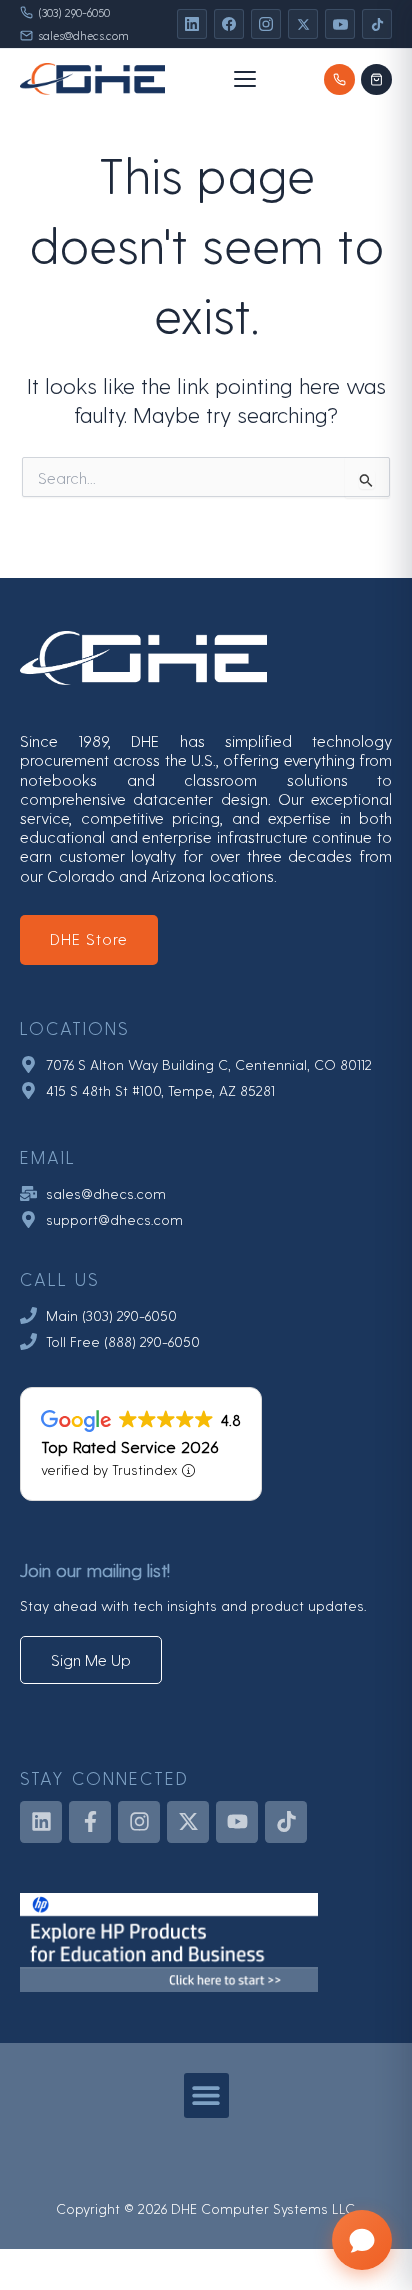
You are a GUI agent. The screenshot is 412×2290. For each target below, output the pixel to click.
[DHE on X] (303, 24)
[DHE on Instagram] (266, 24)
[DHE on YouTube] (340, 24)
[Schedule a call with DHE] (339, 79)
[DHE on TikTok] (377, 24)
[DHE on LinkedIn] (192, 24)
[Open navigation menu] (245, 79)
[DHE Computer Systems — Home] (92, 79)
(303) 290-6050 (74, 12)
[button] (206, 2095)
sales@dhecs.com (83, 35)
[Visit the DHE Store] (376, 79)
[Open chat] (362, 2240)
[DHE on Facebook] (229, 24)
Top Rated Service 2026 (130, 1446)
